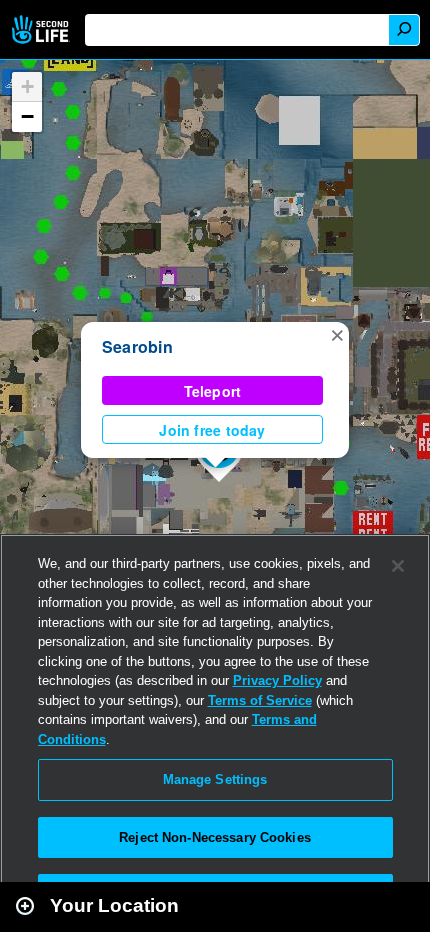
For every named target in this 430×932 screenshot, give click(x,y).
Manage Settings (215, 779)
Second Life (42, 29)
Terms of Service (260, 700)
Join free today (212, 430)
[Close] (398, 566)
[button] (337, 334)
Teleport (213, 391)
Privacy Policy (277, 680)
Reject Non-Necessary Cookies (215, 837)
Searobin (137, 346)
